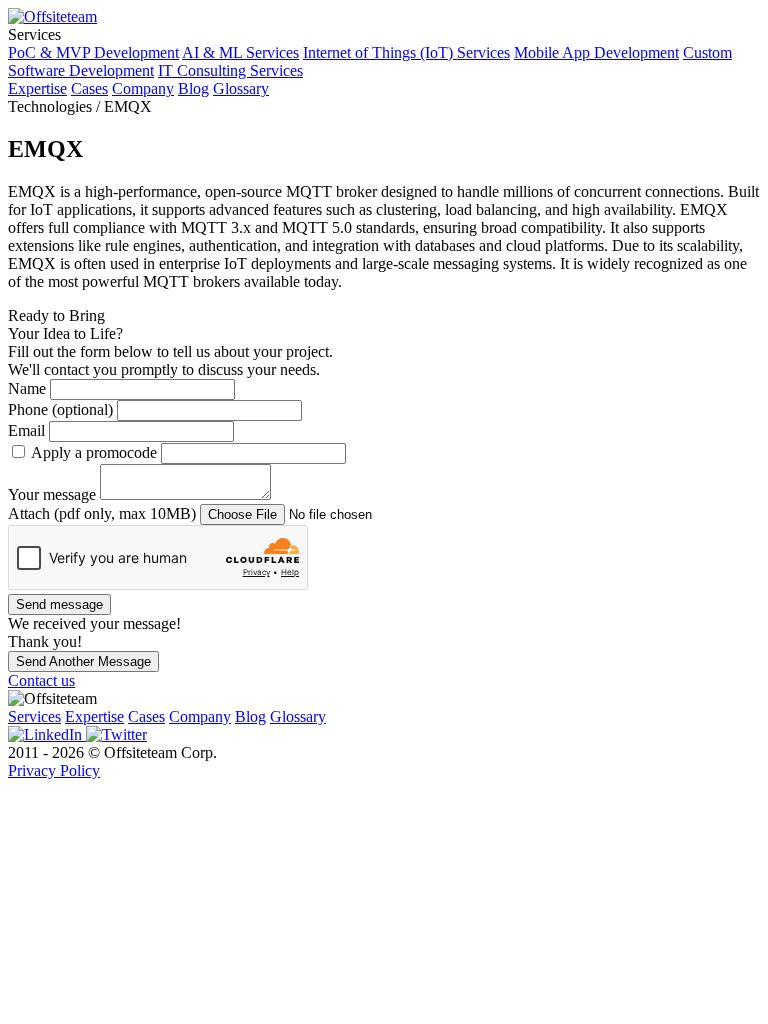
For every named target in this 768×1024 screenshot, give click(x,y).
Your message (54, 494)
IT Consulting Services (230, 70)
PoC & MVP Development (93, 52)
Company (143, 88)
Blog (193, 88)
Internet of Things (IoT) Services (406, 52)
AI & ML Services (240, 52)
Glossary (241, 88)
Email (28, 430)
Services (34, 716)
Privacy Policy (54, 770)
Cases (89, 88)
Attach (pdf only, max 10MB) (104, 513)
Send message (59, 604)
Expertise (37, 88)
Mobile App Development (596, 52)
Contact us (41, 680)
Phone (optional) (62, 409)
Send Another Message (83, 661)
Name (29, 388)
